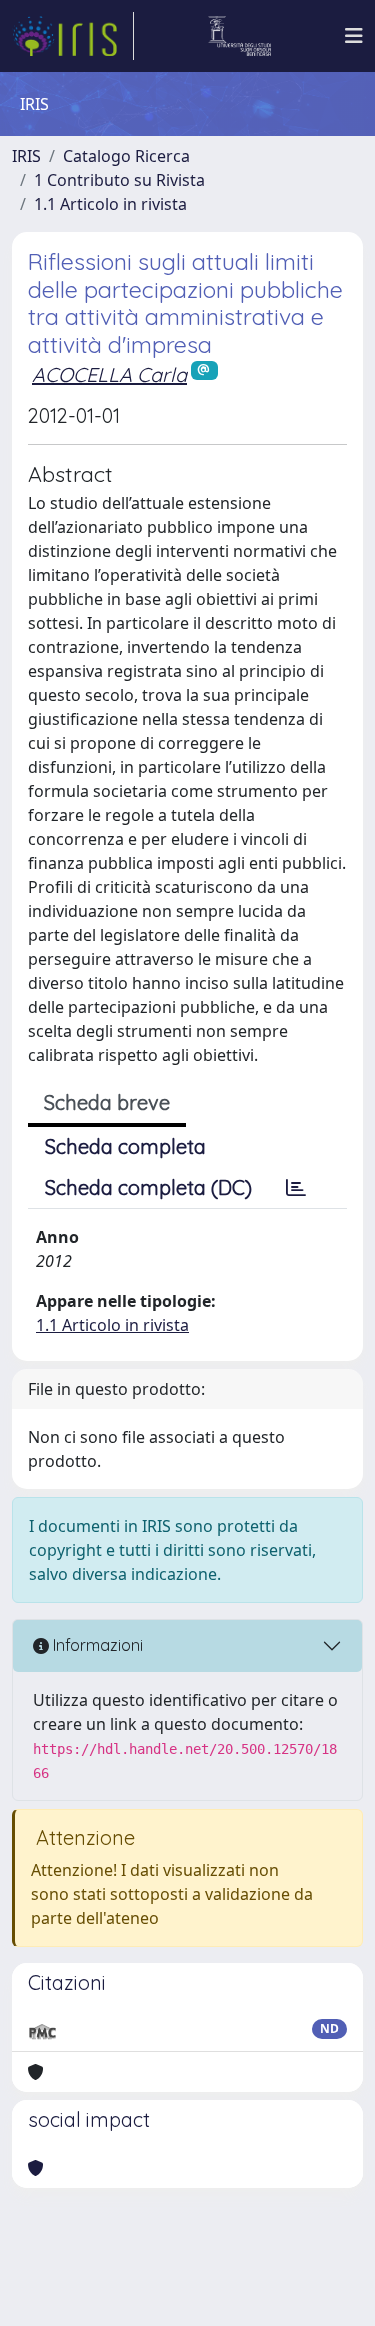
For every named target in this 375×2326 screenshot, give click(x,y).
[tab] (296, 1188)
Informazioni (96, 1645)
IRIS (26, 156)
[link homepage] (73, 36)
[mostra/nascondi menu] (354, 36)
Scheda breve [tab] (107, 1102)
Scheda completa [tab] (125, 1146)
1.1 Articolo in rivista (110, 204)
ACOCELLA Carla (109, 374)
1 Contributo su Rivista (119, 180)
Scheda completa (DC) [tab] (148, 1187)
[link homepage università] (239, 36)
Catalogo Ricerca (126, 156)
